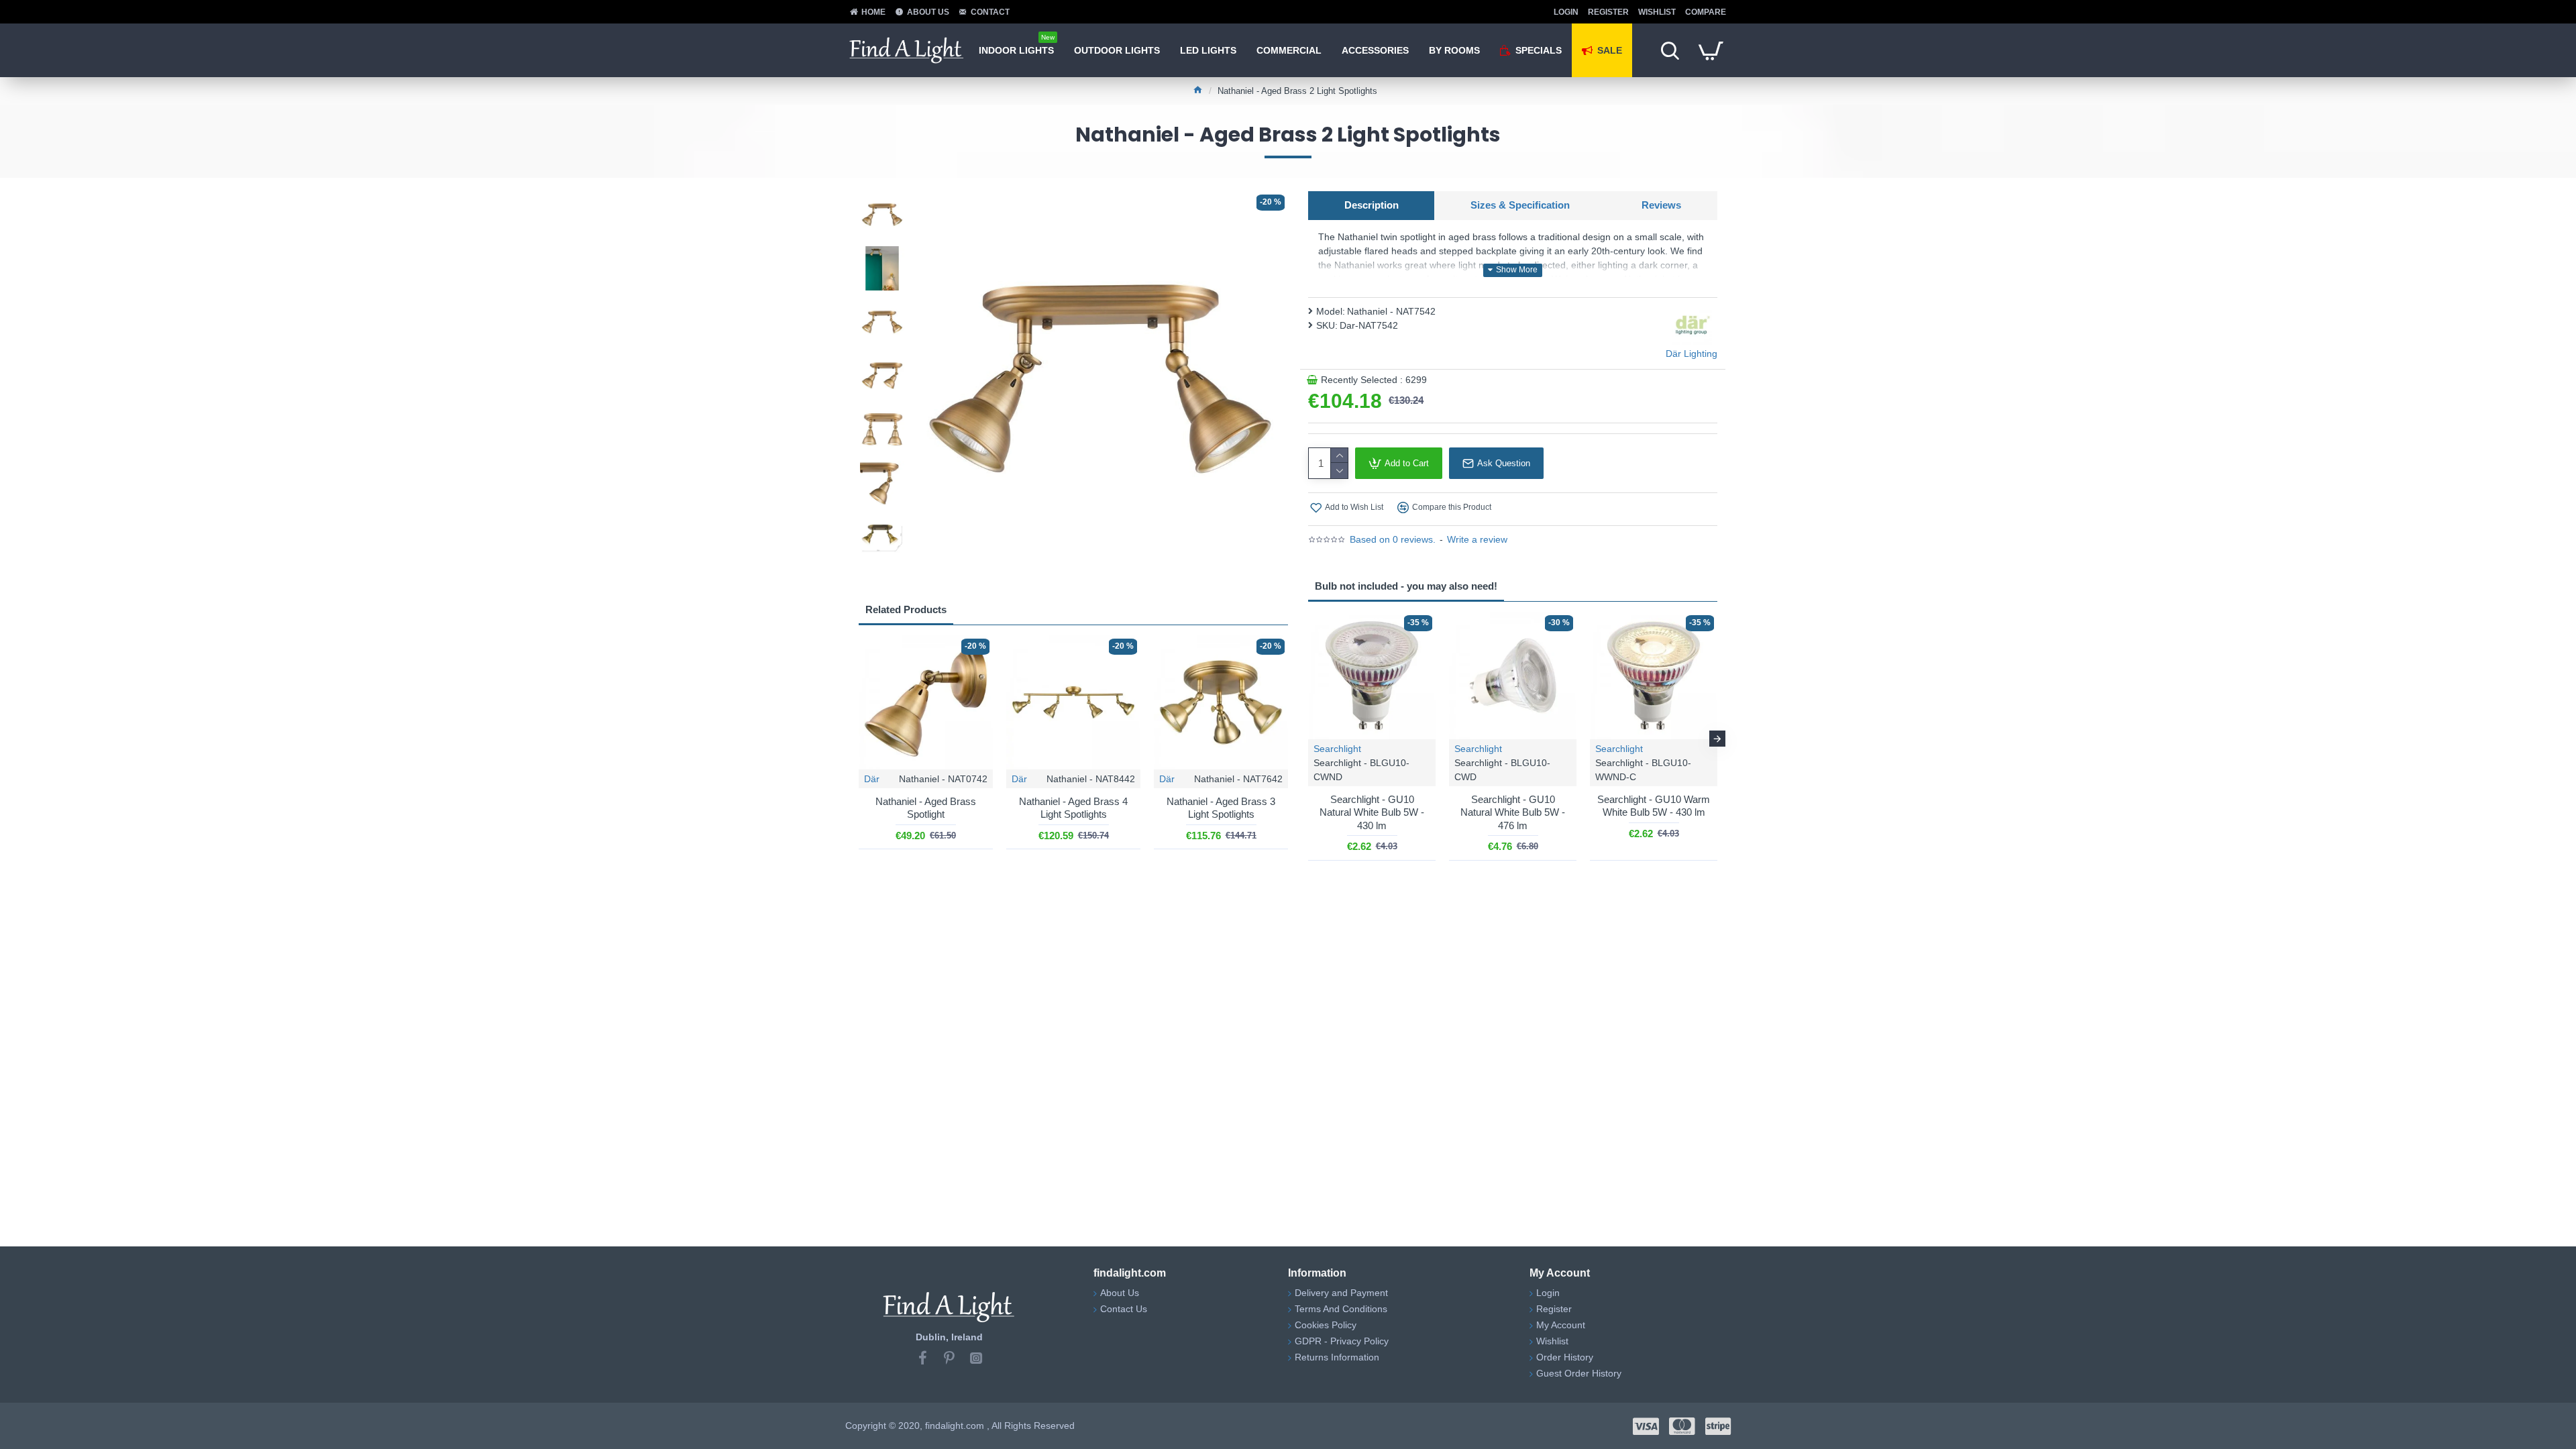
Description (1372, 205)
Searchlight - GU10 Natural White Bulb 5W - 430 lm (1372, 812)
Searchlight (1337, 749)
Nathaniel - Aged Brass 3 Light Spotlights (1221, 808)
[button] (882, 195)
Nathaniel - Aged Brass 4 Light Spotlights (1073, 808)
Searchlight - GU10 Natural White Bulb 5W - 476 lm (1513, 812)
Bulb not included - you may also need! (1406, 586)
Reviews (1661, 205)
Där (872, 779)
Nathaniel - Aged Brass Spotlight (926, 808)
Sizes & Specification (1520, 205)
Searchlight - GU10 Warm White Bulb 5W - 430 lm (1654, 806)
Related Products (906, 609)
